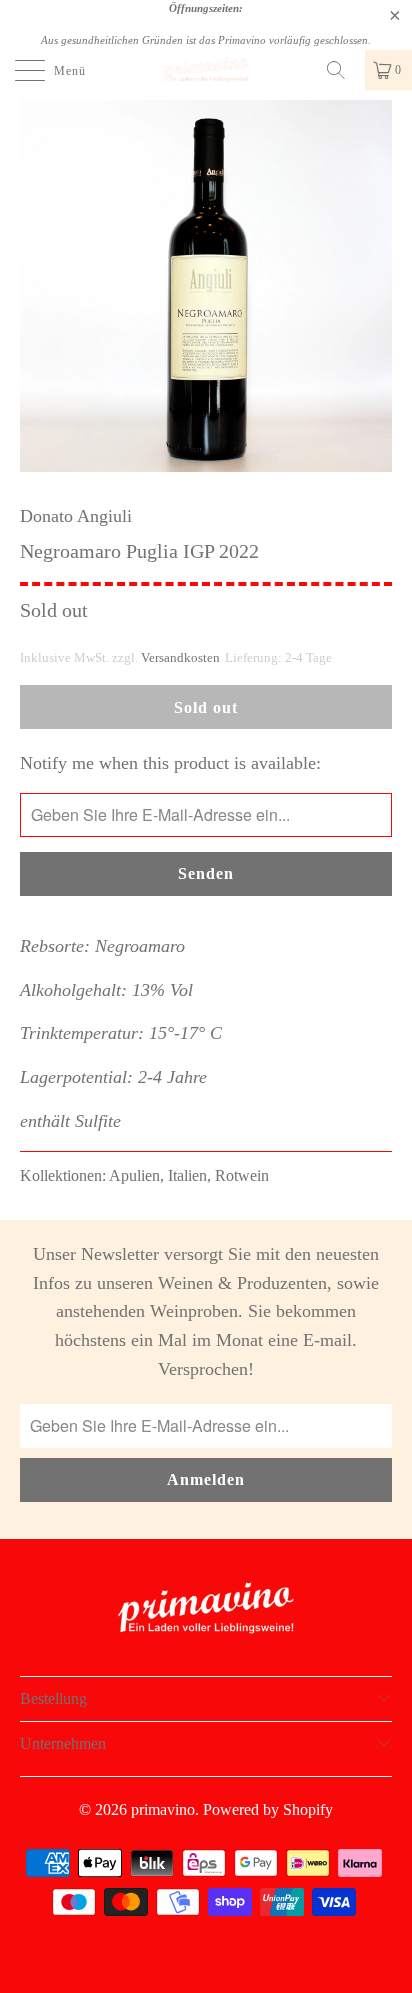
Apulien (134, 1176)
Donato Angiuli (76, 516)
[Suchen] (343, 70)
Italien (187, 1176)
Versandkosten (180, 658)
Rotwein (242, 1176)
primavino (163, 1809)
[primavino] (206, 70)
